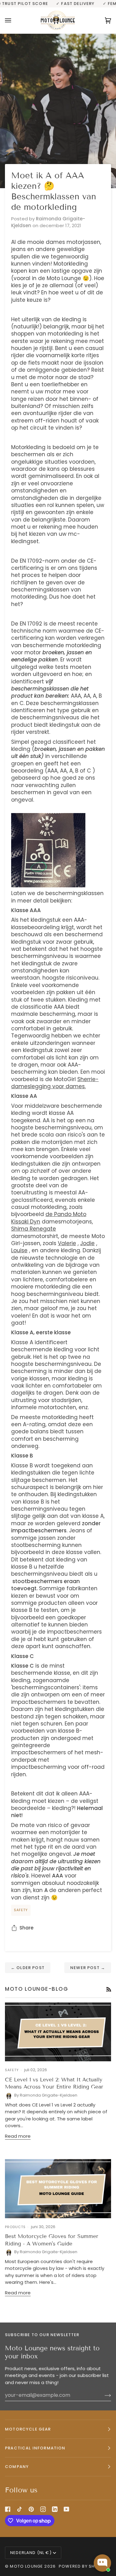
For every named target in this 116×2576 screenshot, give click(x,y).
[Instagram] (43, 2509)
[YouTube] (67, 2509)
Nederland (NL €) (31, 2553)
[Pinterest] (31, 2509)
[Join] (103, 2395)
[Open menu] (14, 20)
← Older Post (28, 1968)
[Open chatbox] (102, 2563)
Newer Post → (88, 1968)
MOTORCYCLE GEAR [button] (28, 2429)
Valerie (67, 1243)
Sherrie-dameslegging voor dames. (55, 1083)
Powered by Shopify (83, 2566)
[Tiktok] (19, 2509)
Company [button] (17, 2467)
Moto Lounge (27, 2566)
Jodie (87, 1243)
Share (26, 1928)
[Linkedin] (55, 2509)
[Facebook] (8, 2509)
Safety (21, 1910)
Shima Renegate (34, 1229)
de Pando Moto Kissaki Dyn (49, 1218)
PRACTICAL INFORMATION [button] (35, 2448)
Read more (18, 2136)
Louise (19, 1250)
